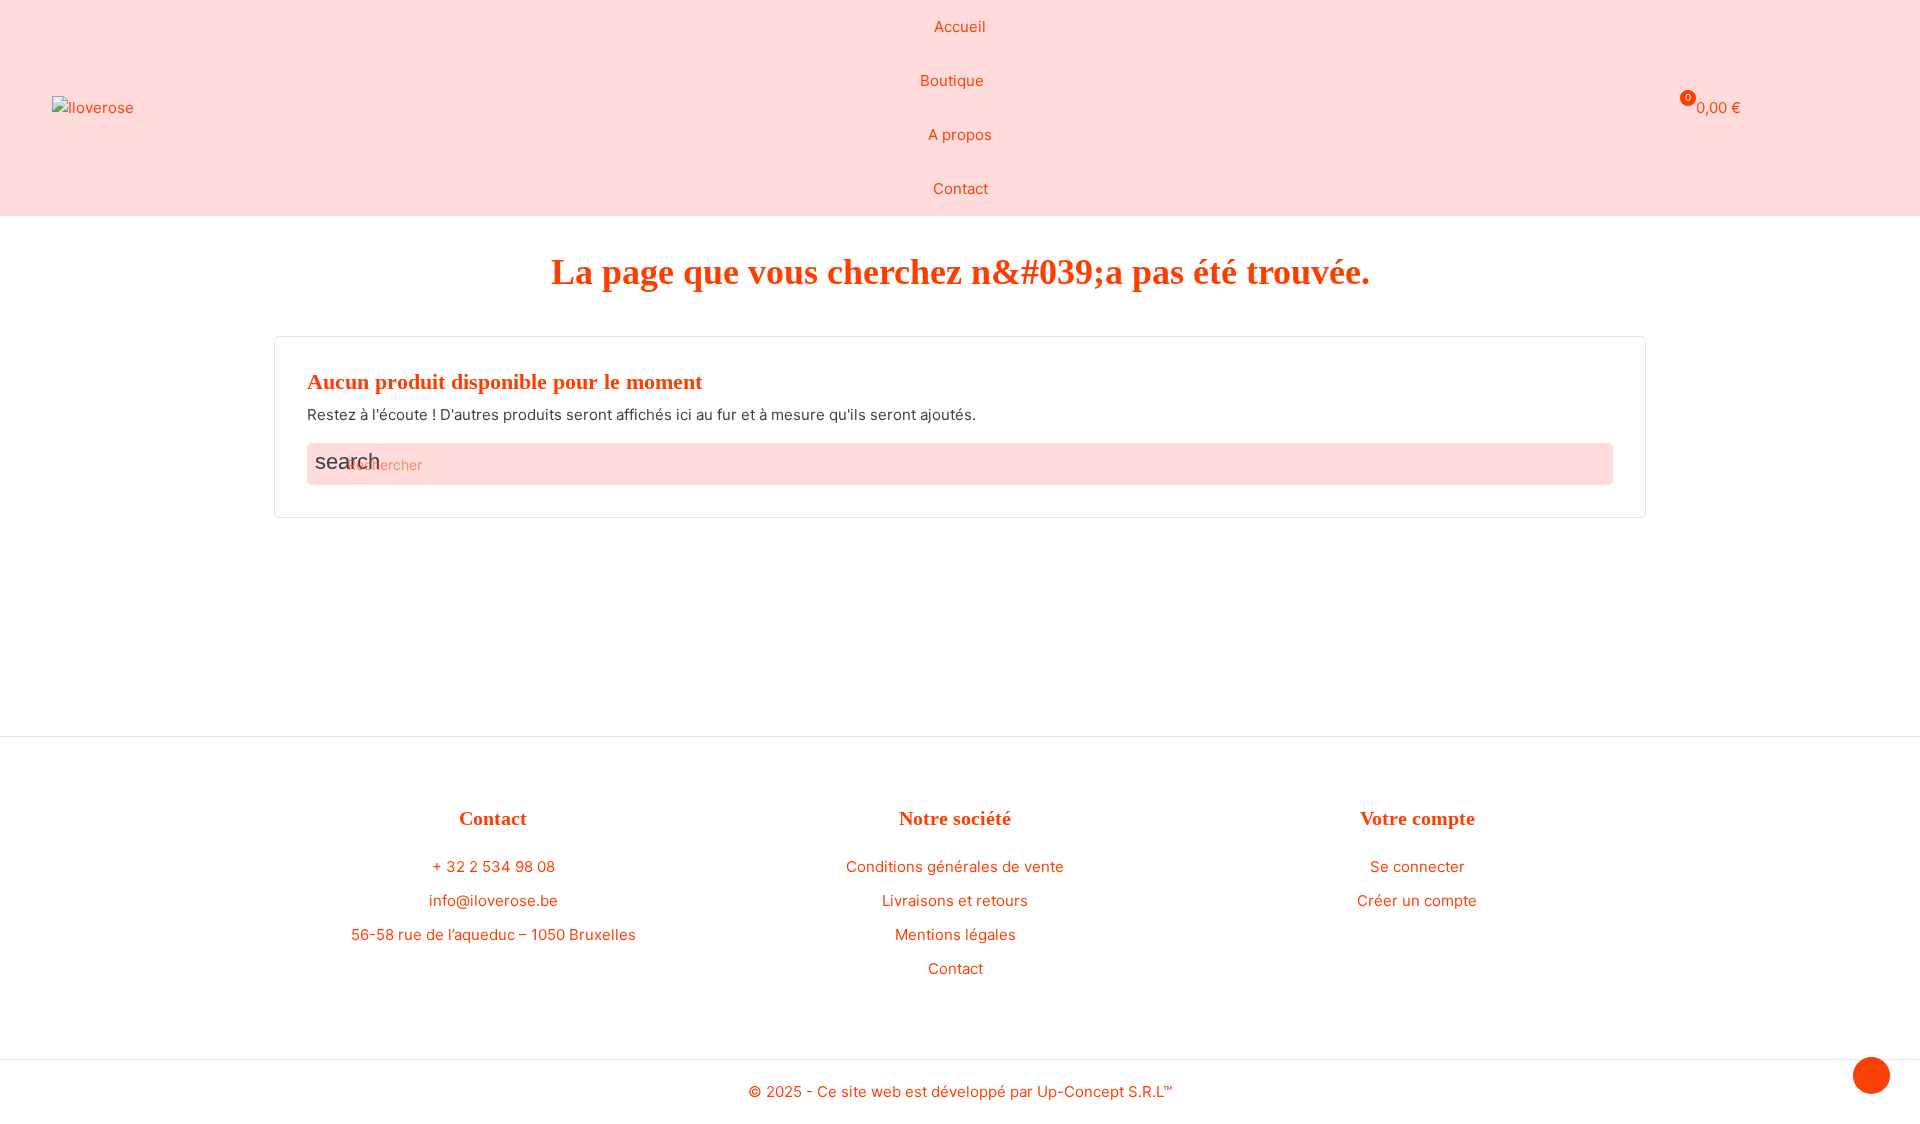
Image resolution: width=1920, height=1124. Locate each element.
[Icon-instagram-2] (1858, 105)
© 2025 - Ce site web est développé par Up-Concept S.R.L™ (960, 1091)
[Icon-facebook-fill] (1821, 105)
